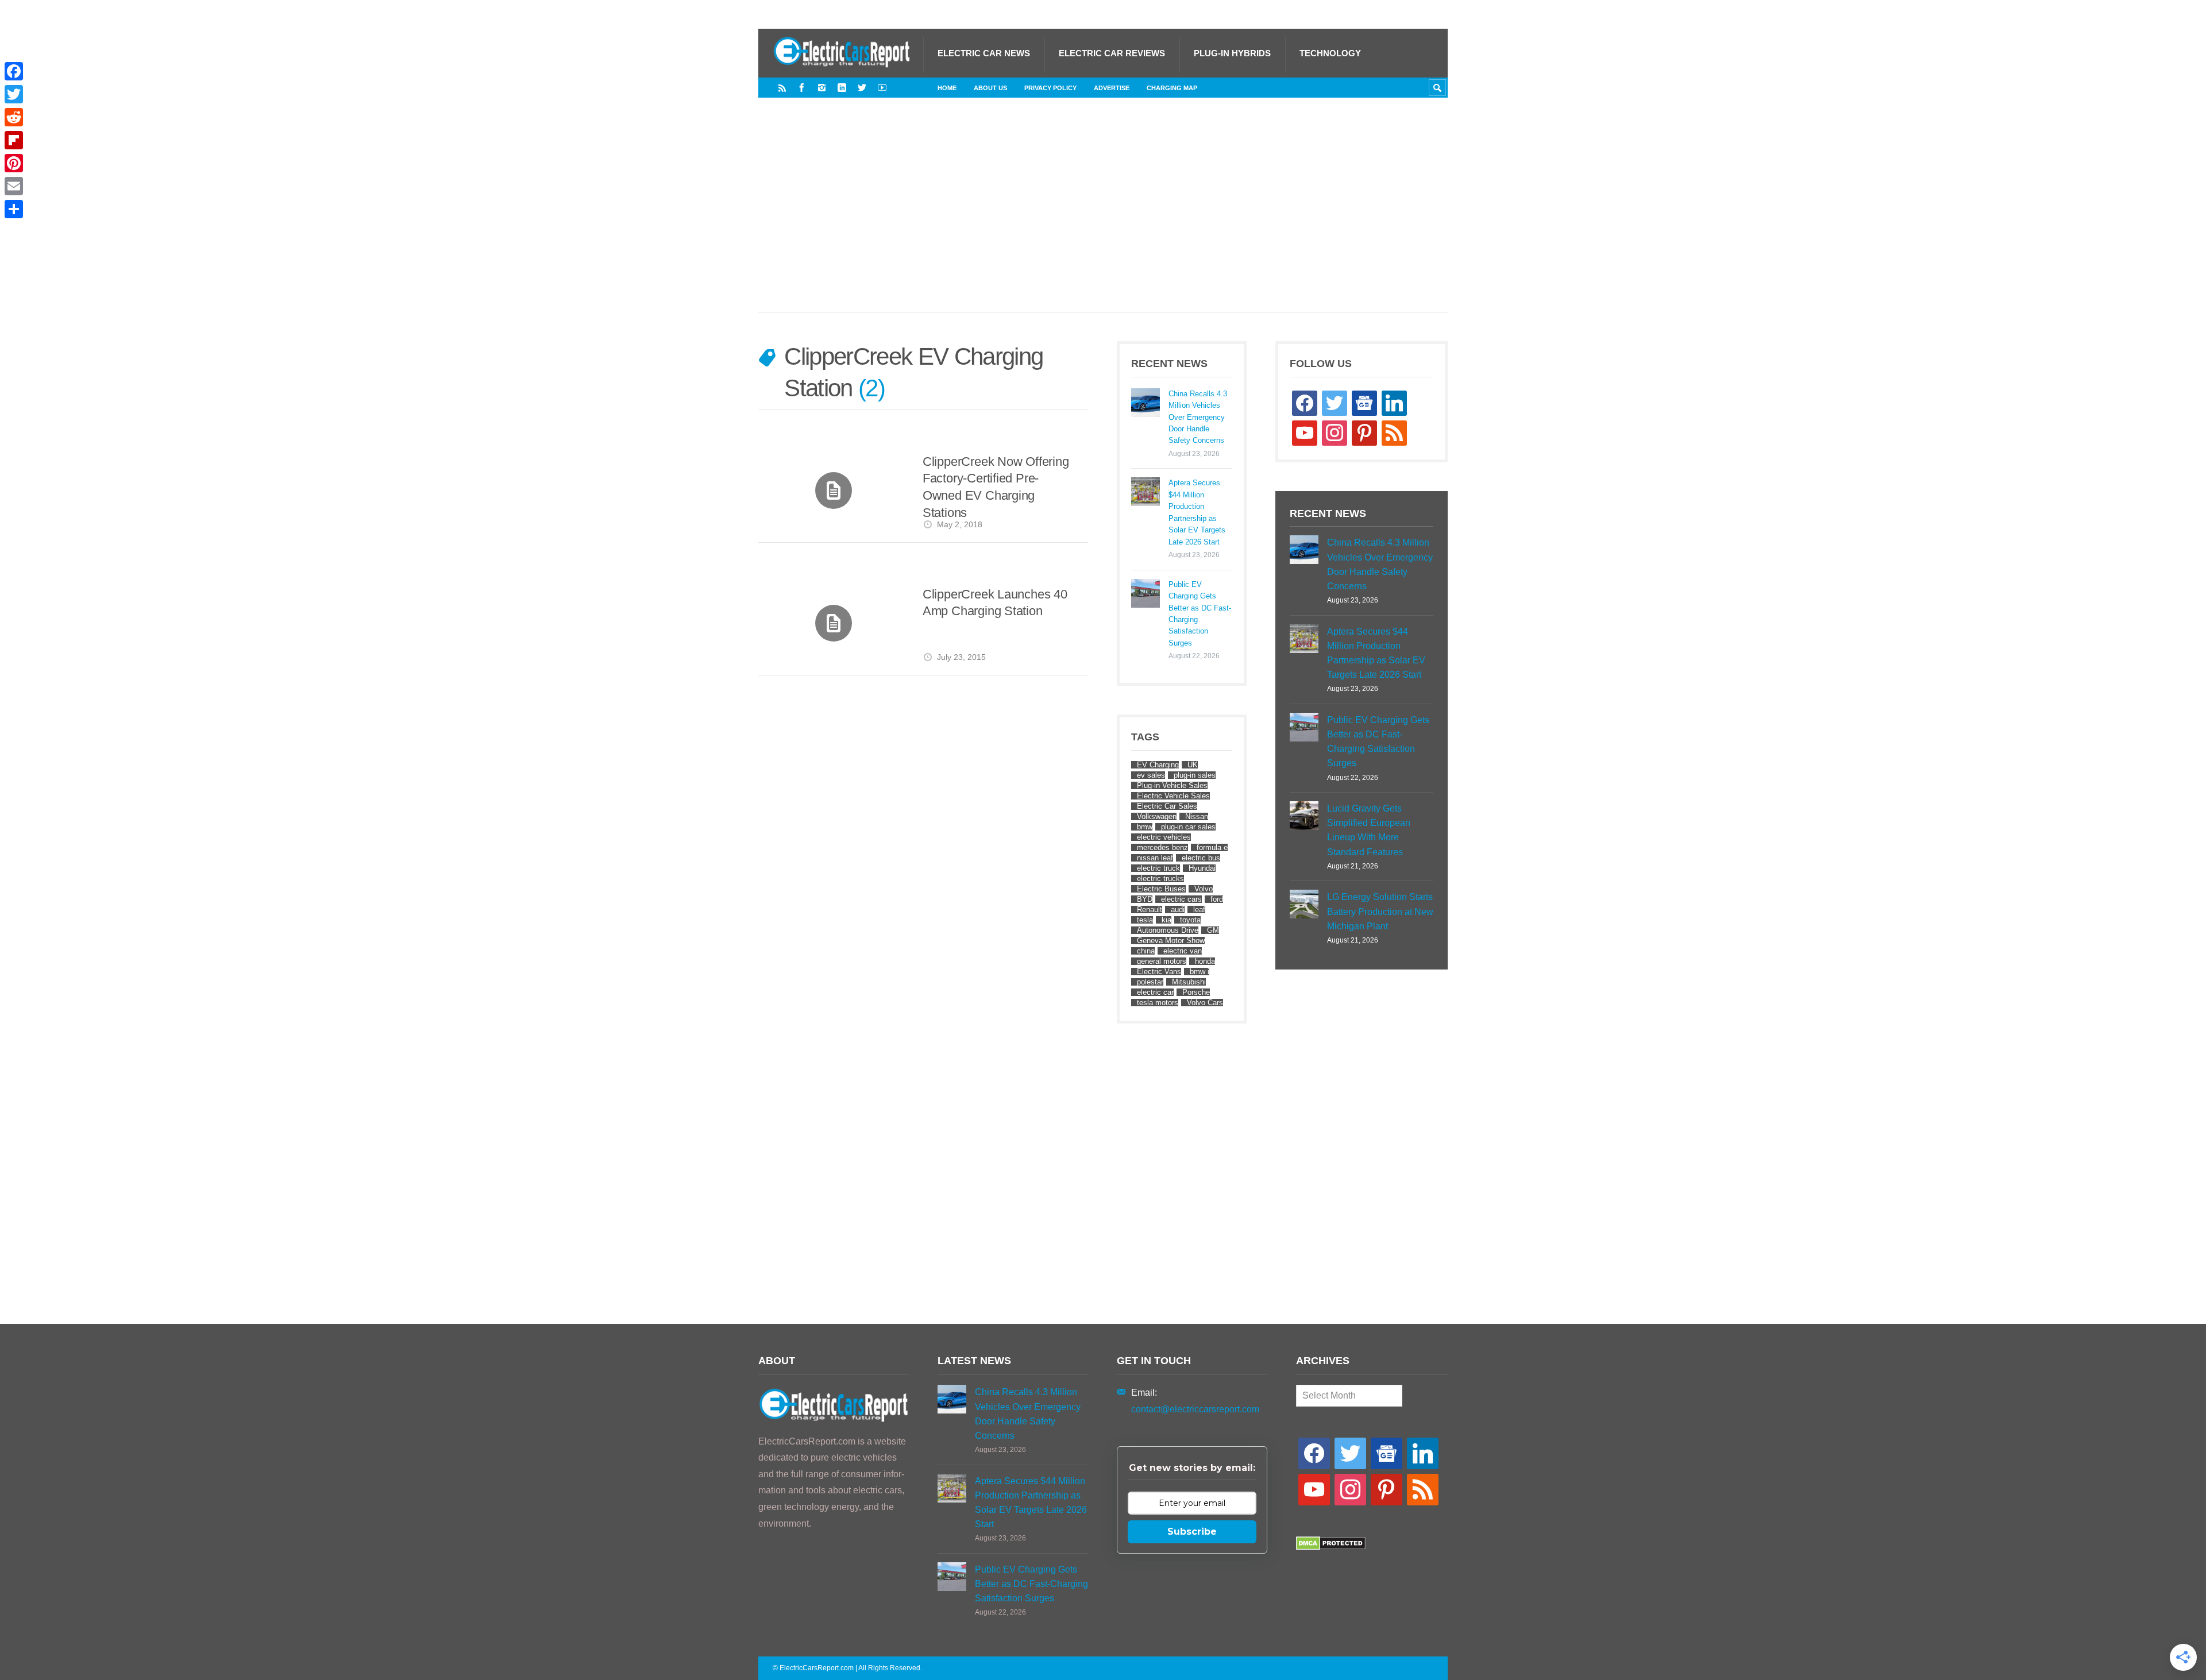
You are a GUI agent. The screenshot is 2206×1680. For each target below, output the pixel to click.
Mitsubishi (1189, 982)
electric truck (1158, 868)
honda (1205, 961)
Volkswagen (1157, 816)
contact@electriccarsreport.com (1195, 1409)
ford (1217, 899)
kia (1166, 920)
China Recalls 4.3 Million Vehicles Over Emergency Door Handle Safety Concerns (1198, 417)
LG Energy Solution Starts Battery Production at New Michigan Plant (1380, 911)
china (1146, 951)
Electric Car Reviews (1112, 53)
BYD (1145, 899)
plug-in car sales (1188, 827)
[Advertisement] (1103, 217)
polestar (1150, 982)
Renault (1150, 909)
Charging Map (1172, 88)
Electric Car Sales (1167, 806)
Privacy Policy (1050, 88)
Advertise (1112, 88)
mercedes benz (1162, 847)
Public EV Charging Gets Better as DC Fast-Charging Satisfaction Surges (1200, 614)
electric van (1183, 951)
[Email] (14, 186)
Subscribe (1192, 1532)
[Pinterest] (14, 163)
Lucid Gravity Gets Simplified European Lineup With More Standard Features (1369, 830)
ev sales (1151, 775)
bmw (1145, 827)
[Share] (14, 209)
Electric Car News (984, 53)
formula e (1212, 847)
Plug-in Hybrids (1232, 53)
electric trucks (1160, 878)
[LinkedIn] (842, 88)
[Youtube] (882, 88)
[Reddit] (14, 117)
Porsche (1196, 992)
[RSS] (782, 88)
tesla (1145, 920)
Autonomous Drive (1168, 930)
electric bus (1201, 858)
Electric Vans (1159, 972)
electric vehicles (1164, 837)
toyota (1190, 920)
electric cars (1181, 899)
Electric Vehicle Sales (1173, 796)
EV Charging (1158, 765)
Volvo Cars (1205, 1003)
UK (1193, 765)
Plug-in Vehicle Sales (1172, 785)
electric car (1155, 992)
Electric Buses (1161, 889)
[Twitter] (862, 88)
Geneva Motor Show (1171, 941)
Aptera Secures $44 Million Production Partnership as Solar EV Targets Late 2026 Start (1197, 512)
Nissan (1197, 816)
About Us (990, 88)
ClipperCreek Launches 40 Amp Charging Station (995, 603)
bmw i (1200, 972)
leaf (1199, 909)
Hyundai (1202, 868)
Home (947, 88)
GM (1213, 930)
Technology (1330, 53)
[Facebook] (802, 88)
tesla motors (1158, 1003)
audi (1178, 909)
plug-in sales (1195, 775)
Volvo (1204, 889)
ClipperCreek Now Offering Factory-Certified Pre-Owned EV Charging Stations (996, 487)
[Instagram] (822, 88)
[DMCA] (1331, 1547)
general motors (1162, 961)
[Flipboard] (14, 140)
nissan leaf (1155, 858)
